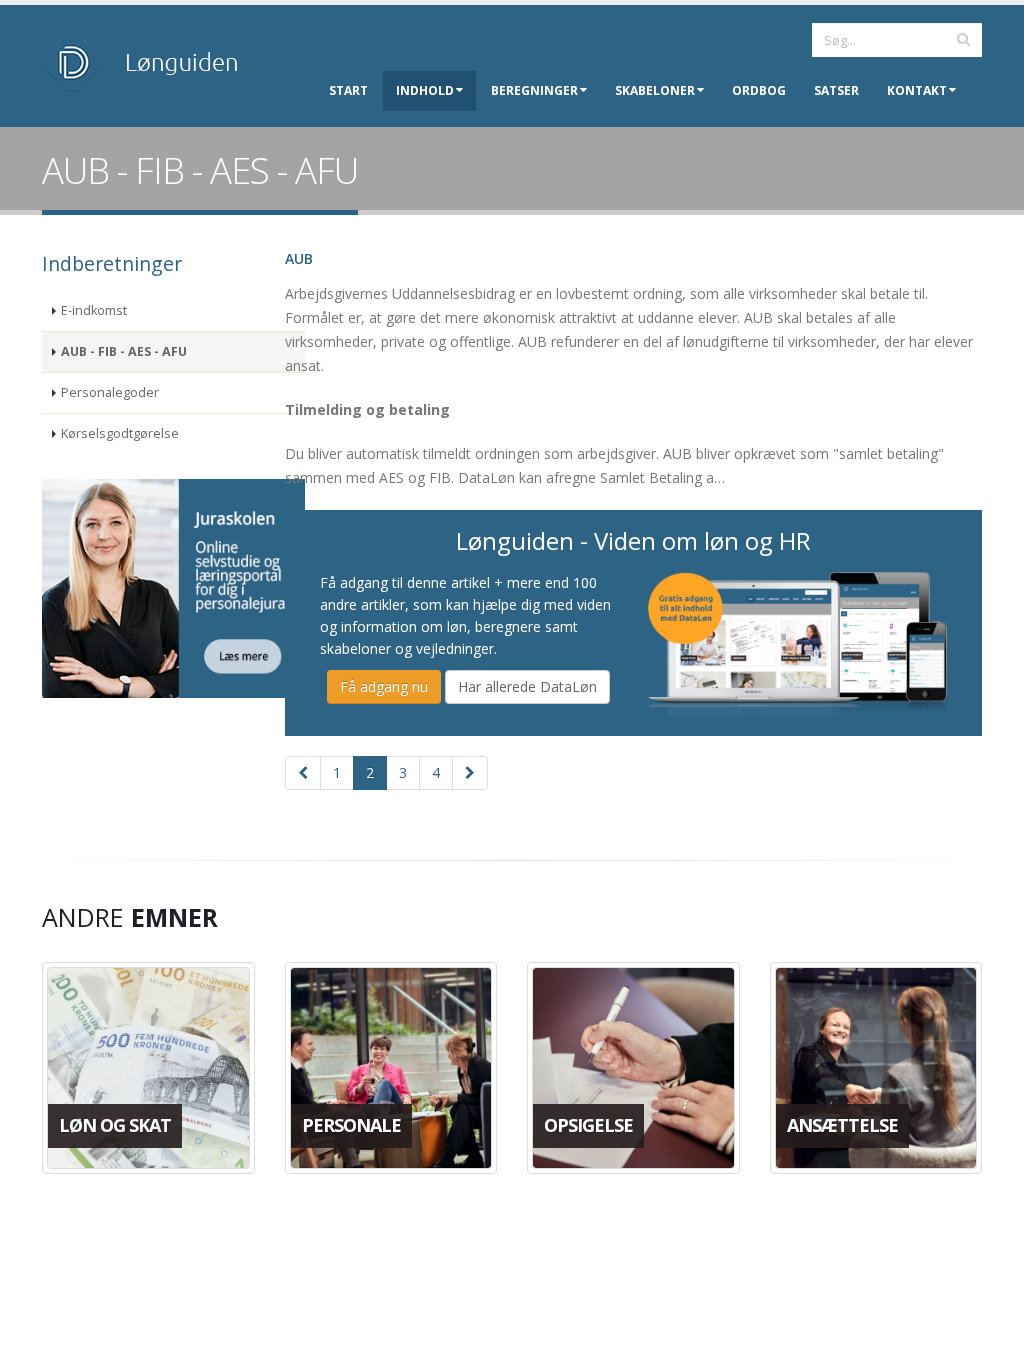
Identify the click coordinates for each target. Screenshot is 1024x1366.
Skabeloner (655, 90)
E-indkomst (94, 310)
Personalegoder (110, 392)
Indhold (425, 90)
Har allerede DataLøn (527, 686)
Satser (836, 90)
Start (348, 90)
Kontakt (917, 90)
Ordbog (759, 90)
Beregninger (534, 90)
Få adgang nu (384, 686)
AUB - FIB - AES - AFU (124, 351)
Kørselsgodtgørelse (120, 433)
